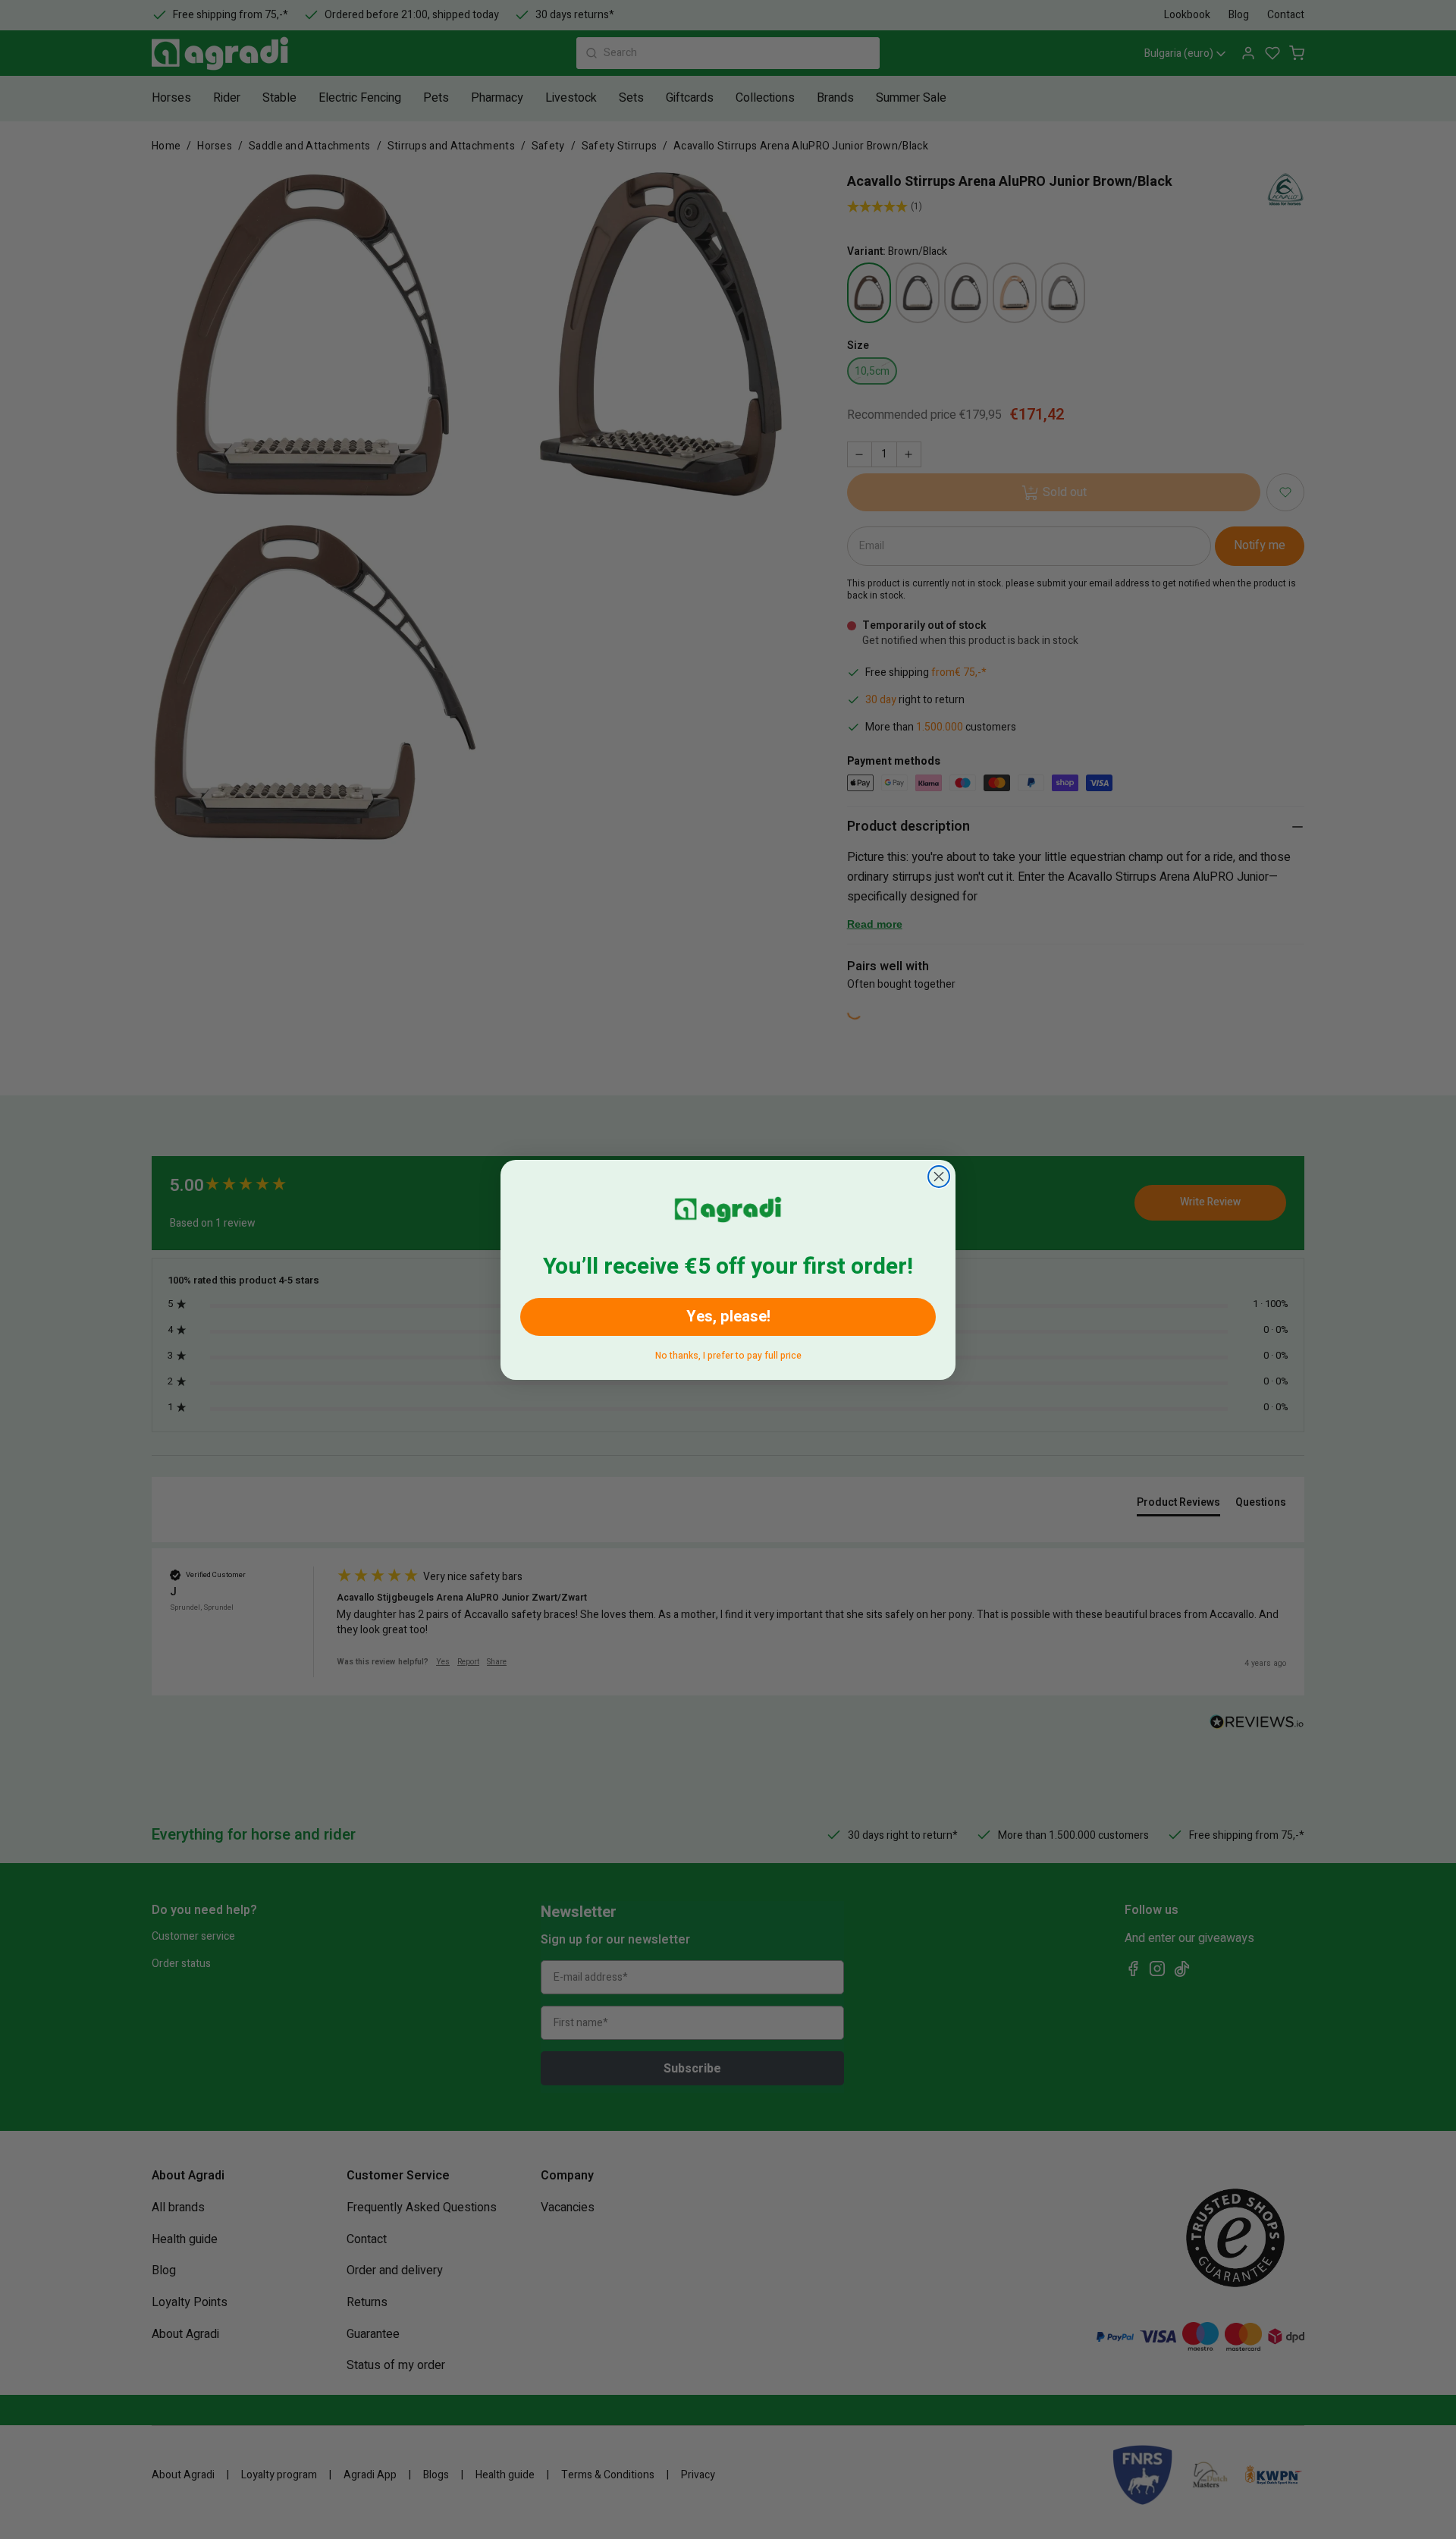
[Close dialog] (939, 1177)
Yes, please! (728, 1317)
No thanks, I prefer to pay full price (728, 1353)
